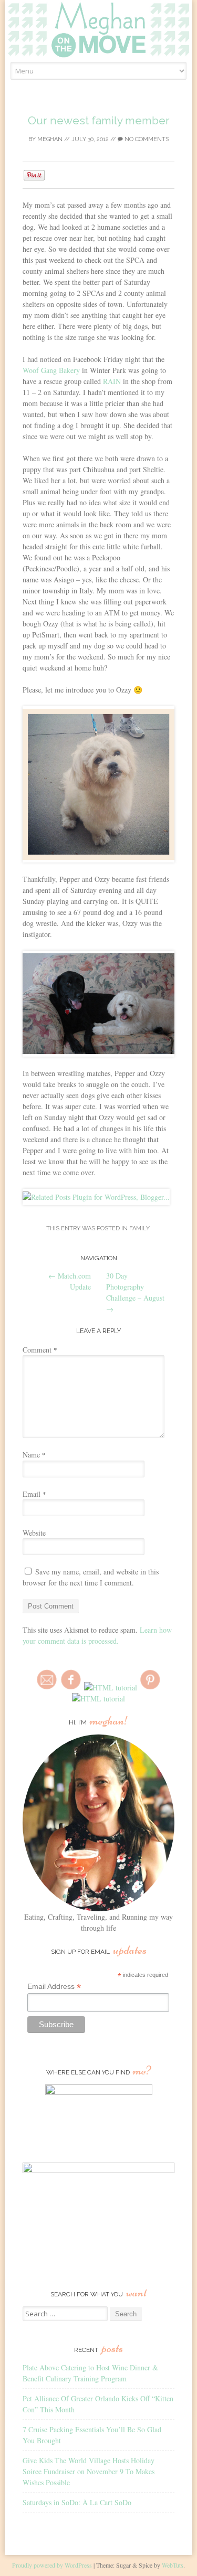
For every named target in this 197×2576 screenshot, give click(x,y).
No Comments (146, 139)
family (139, 1228)
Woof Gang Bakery (51, 370)
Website (34, 1533)
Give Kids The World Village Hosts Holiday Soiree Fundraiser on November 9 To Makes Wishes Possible (89, 2471)
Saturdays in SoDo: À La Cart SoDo (77, 2502)
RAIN (112, 381)
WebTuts (173, 2565)
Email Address (54, 1987)
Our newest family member (99, 120)
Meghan (50, 139)
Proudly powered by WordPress (52, 2565)
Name (34, 1455)
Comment (40, 1350)
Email (34, 1494)
